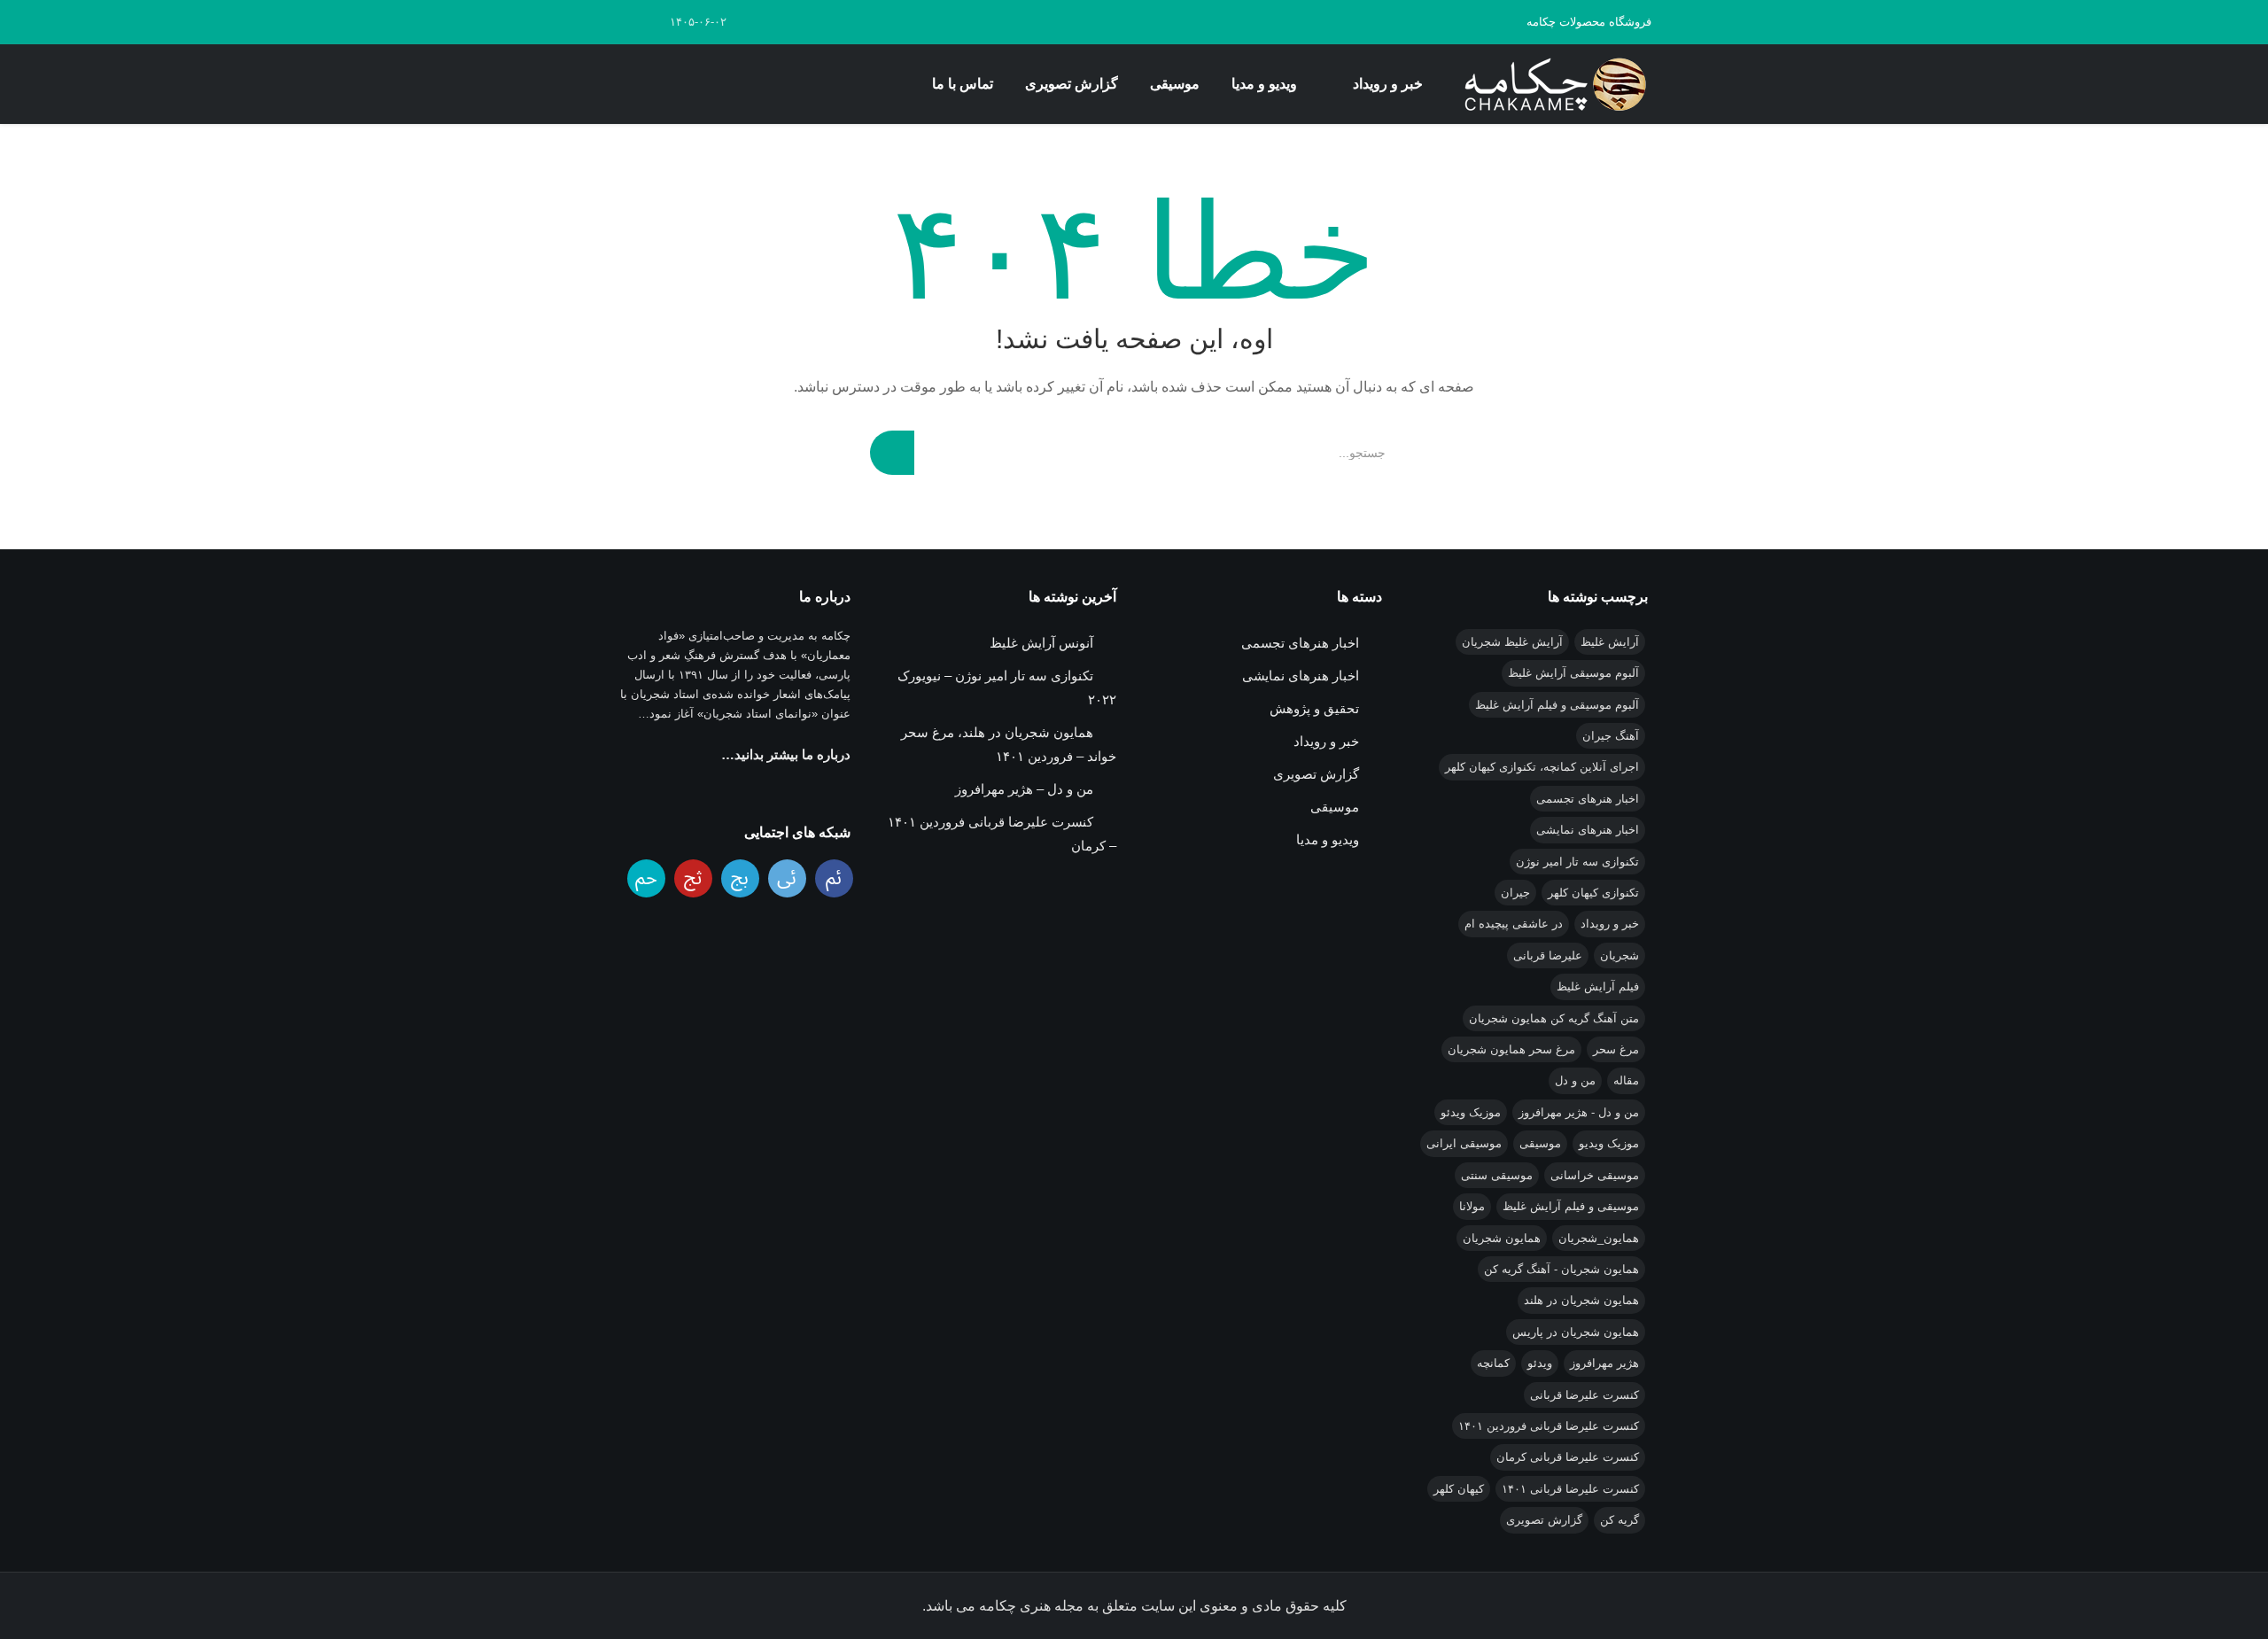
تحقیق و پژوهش (1314, 708)
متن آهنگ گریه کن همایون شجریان (1554, 1018)
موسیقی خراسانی (1595, 1175)
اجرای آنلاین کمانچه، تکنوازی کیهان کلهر (1542, 767)
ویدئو (1540, 1363)
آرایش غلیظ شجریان (1512, 642)
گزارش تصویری (1072, 84)
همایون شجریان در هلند (1581, 1300)
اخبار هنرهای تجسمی (1588, 799)
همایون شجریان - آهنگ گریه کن (1561, 1269)
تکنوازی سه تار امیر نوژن (1577, 862)
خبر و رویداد (1388, 84)
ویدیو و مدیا (1264, 84)
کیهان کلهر (1459, 1489)
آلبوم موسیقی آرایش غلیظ (1573, 673)
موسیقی (1175, 84)
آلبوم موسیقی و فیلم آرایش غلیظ (1557, 705)
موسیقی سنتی (1497, 1175)
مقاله (1626, 1080)
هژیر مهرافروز (1604, 1363)
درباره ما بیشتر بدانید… (786, 754)
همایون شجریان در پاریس (1576, 1332)
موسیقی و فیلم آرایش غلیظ (1571, 1206)
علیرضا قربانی (1548, 955)
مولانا (1472, 1206)
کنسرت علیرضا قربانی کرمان (1568, 1457)
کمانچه (1493, 1363)
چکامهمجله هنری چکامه (1552, 84)
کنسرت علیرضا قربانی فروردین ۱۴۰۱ (1549, 1426)
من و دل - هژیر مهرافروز (1579, 1112)
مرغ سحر (1616, 1049)
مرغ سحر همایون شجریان (1511, 1049)
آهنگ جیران (1611, 736)
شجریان (1619, 955)
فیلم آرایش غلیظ (1598, 987)
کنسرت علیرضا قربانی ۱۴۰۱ (1570, 1489)
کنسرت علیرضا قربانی (1584, 1395)
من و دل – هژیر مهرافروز (1024, 789)
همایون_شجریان (1599, 1238)
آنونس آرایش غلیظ (1041, 643)
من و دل (1575, 1080)
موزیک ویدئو (1471, 1112)
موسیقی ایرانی (1464, 1143)
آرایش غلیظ (1610, 642)
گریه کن (1619, 1520)
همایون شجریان (1502, 1238)
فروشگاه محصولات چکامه (1589, 22)
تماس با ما (963, 84)
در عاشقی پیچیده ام (1514, 924)
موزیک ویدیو (1609, 1143)
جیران (1515, 893)
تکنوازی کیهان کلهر (1593, 893)
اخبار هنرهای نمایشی (1588, 830)
